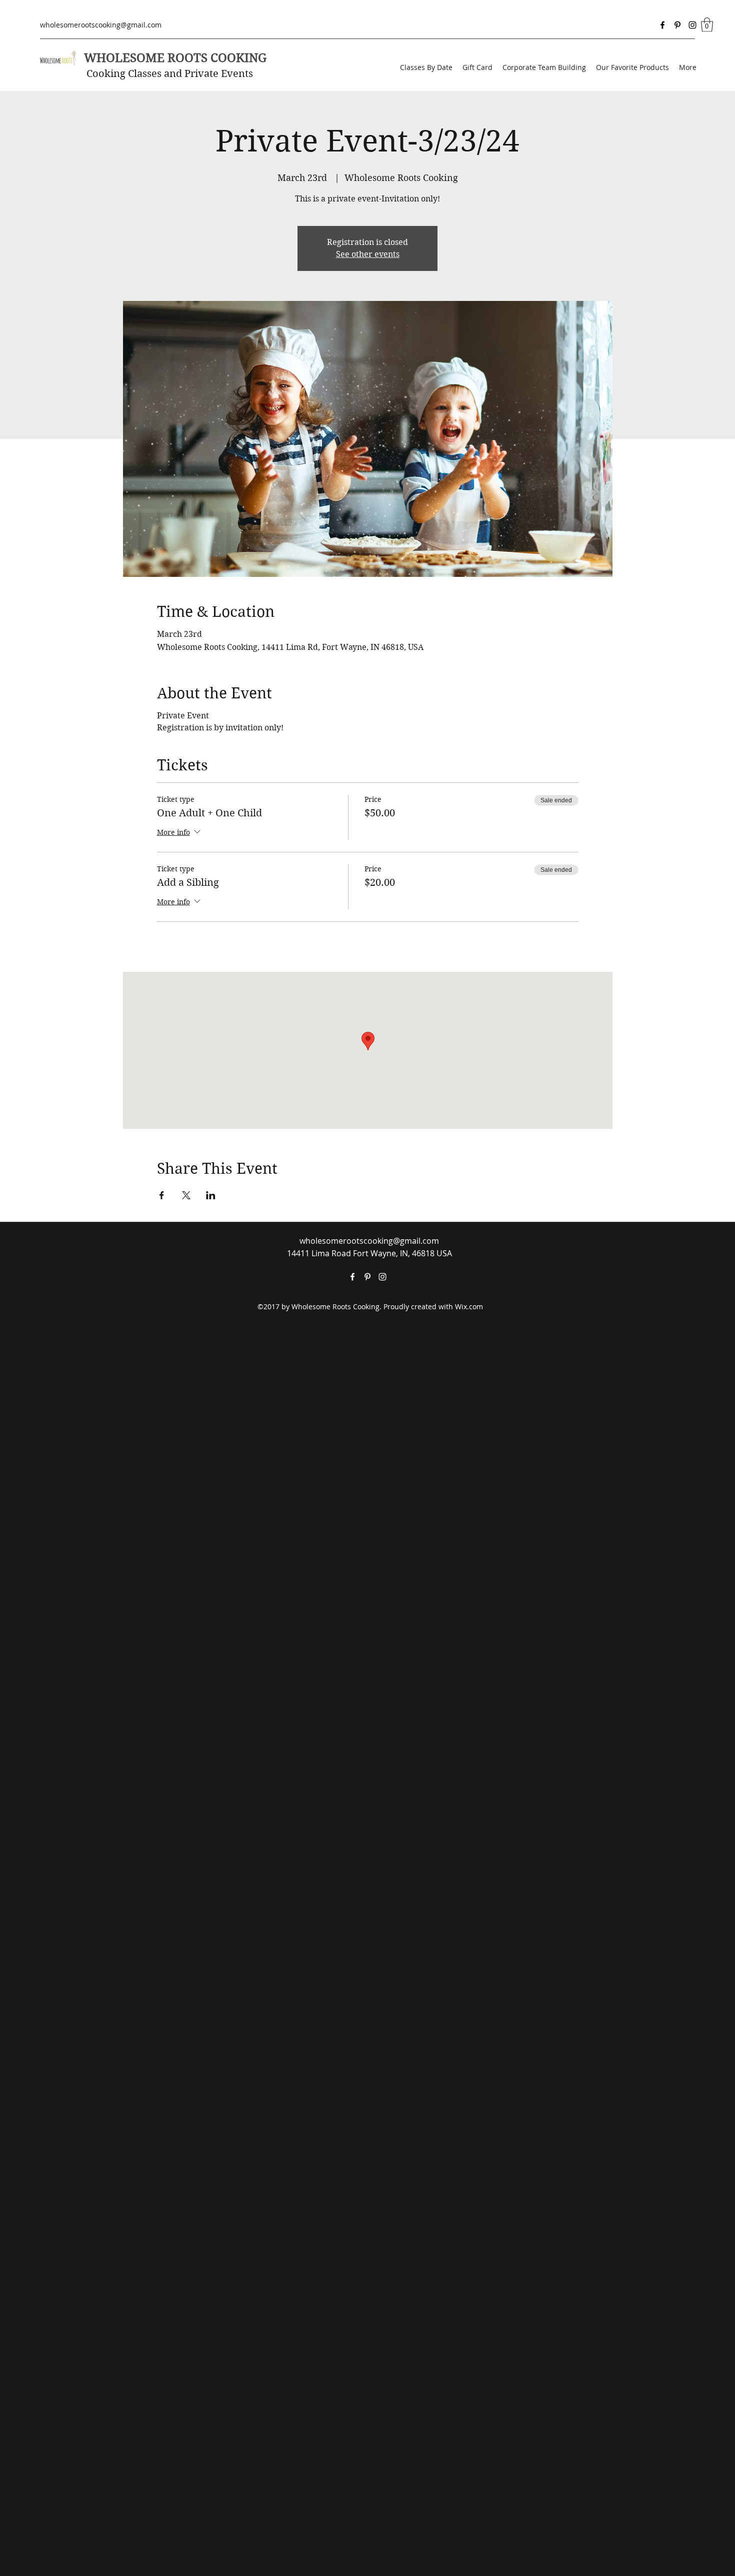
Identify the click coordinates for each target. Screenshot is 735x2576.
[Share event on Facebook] (162, 1195)
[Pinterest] (677, 25)
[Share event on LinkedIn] (211, 1195)
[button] (707, 25)
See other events (368, 254)
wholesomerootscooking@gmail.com (101, 25)
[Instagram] (692, 25)
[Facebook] (662, 25)
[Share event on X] (186, 1195)
